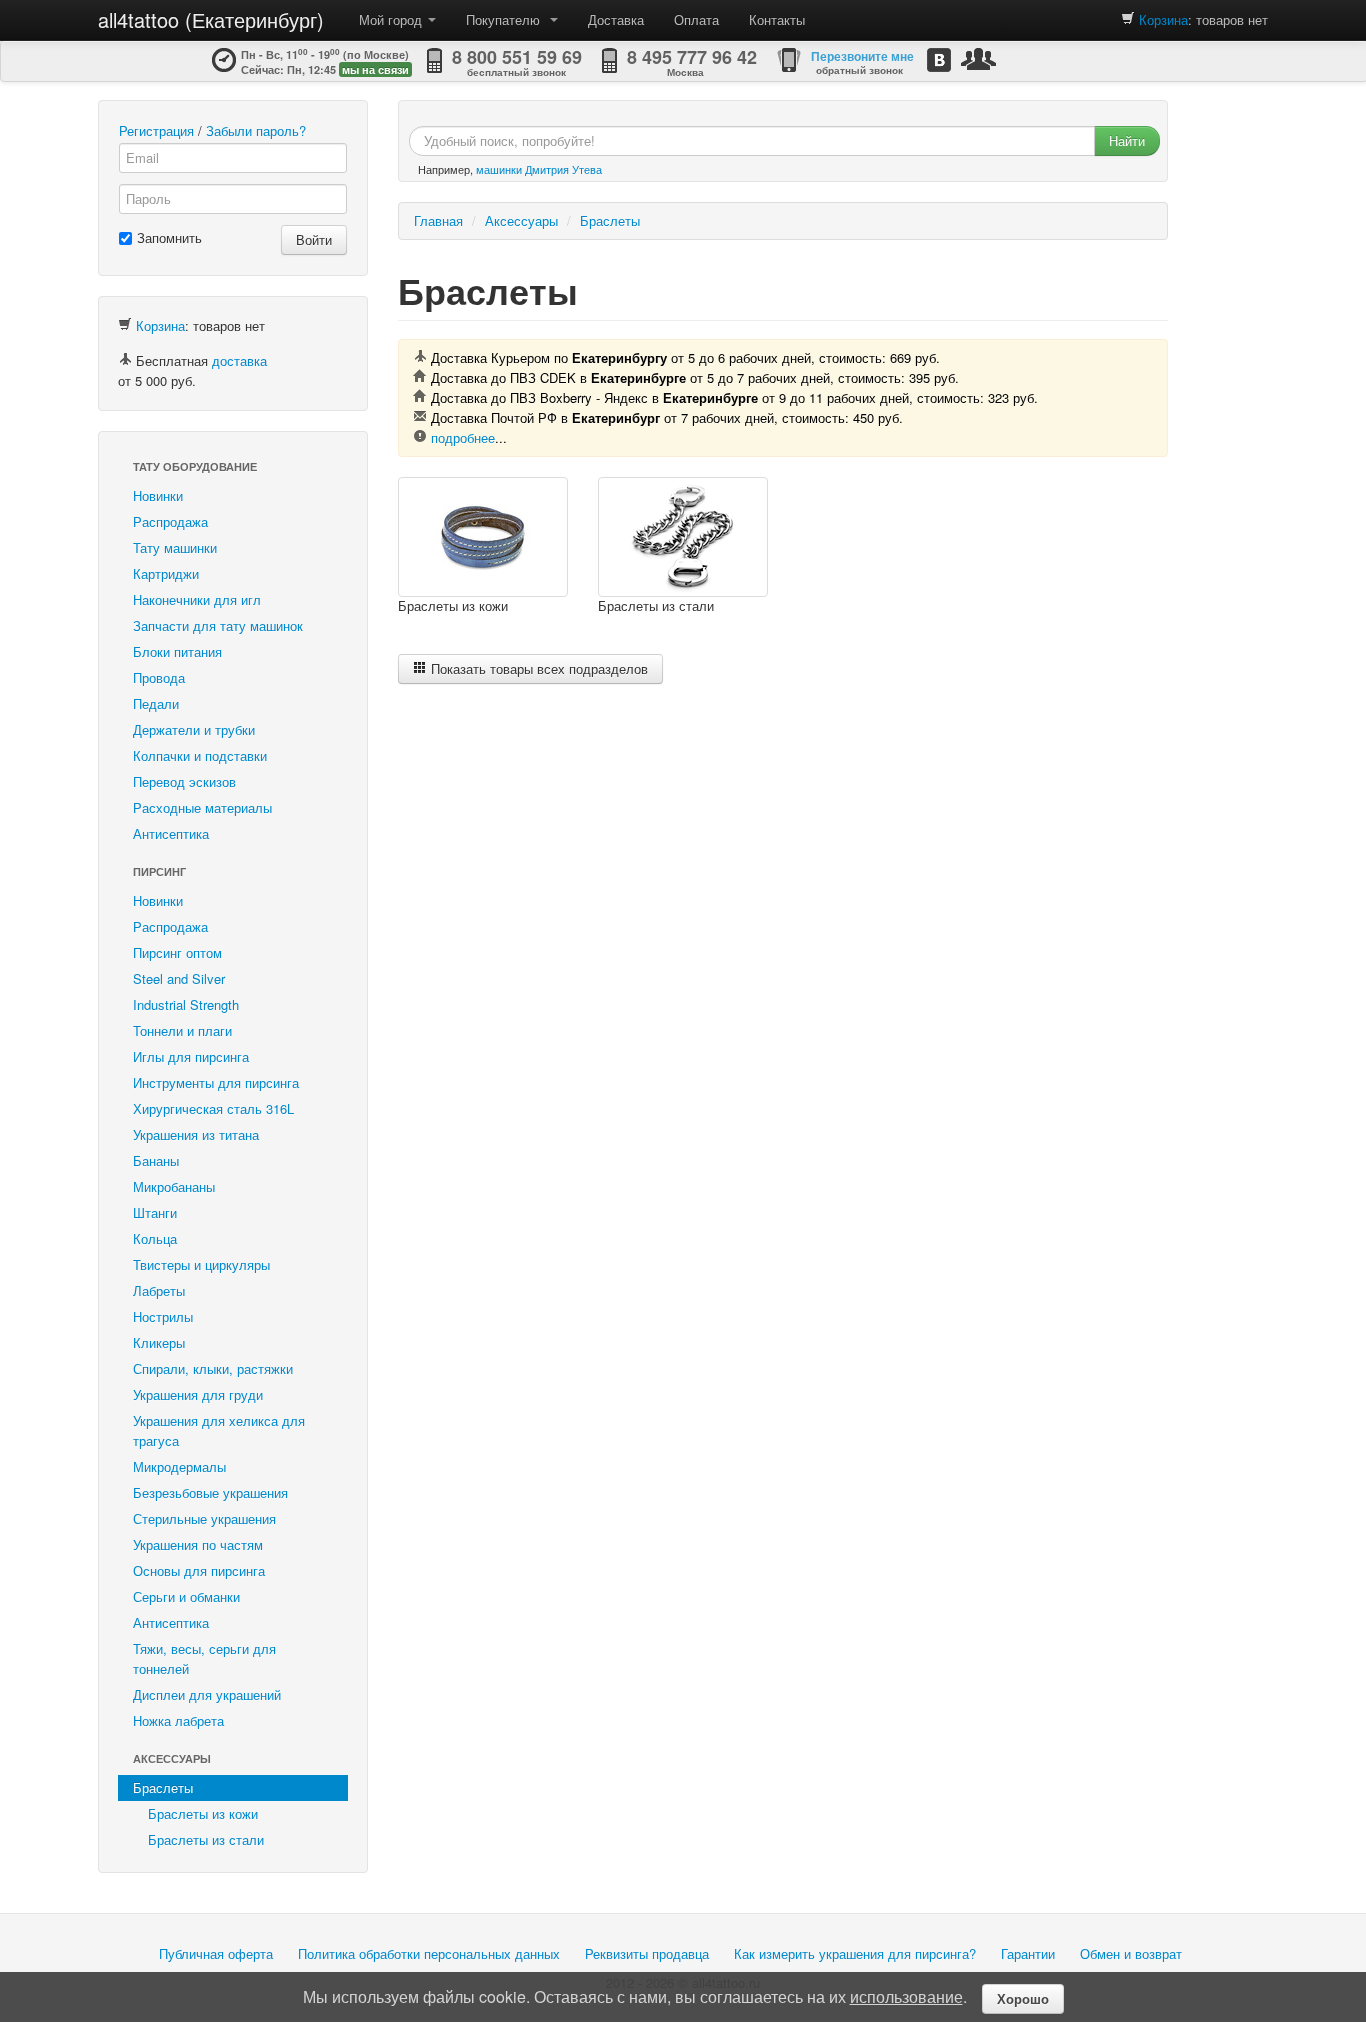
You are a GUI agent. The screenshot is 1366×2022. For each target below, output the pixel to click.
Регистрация (156, 130)
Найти (1127, 140)
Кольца (155, 1238)
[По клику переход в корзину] (1128, 19)
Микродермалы (179, 1466)
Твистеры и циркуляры (201, 1264)
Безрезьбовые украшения (210, 1492)
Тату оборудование (195, 466)
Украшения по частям (198, 1544)
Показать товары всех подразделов (537, 668)
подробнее (463, 437)
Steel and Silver (179, 978)
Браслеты (163, 1787)
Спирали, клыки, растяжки (213, 1368)
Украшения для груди (198, 1394)
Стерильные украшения (204, 1518)
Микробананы (174, 1186)
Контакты (777, 19)
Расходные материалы (202, 807)
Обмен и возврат (1131, 1953)
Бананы (156, 1160)
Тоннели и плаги (182, 1030)
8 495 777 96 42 (692, 57)
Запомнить (169, 237)
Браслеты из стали (206, 1839)
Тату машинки (175, 547)
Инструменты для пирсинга (216, 1082)
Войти (314, 239)
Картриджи (166, 573)
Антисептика (171, 833)
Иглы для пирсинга (191, 1056)
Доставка (616, 19)
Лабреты (159, 1290)
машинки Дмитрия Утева (539, 169)
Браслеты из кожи (203, 1813)
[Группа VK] (939, 59)
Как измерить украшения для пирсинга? (855, 1953)
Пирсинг (159, 871)
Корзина (1163, 19)
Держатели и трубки (194, 729)
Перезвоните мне (862, 56)
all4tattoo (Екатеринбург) (211, 19)
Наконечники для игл (197, 599)
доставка (239, 360)
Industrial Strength (186, 1004)
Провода (159, 677)
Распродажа (170, 521)
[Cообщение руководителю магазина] (978, 58)
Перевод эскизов (184, 781)
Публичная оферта (216, 1953)
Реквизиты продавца (647, 1953)
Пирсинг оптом (177, 952)
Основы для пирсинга (199, 1570)
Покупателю (507, 19)
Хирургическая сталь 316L (213, 1108)
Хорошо (1023, 1998)
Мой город (392, 19)
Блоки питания (177, 651)
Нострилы (163, 1316)
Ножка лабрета (178, 1720)
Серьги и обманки (186, 1596)
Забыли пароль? (256, 130)
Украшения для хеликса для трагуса (219, 1430)
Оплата (696, 19)
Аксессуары (172, 1758)
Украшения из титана (196, 1134)
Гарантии (1028, 1953)
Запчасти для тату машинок (218, 625)
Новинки (158, 495)
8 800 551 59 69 (517, 57)
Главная (438, 220)
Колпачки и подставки (200, 755)
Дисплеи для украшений (207, 1694)
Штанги (155, 1212)
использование (906, 1996)
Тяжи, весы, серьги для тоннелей (204, 1658)
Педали (156, 703)
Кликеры (159, 1342)
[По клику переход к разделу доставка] (125, 360)
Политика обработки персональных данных (429, 1953)
